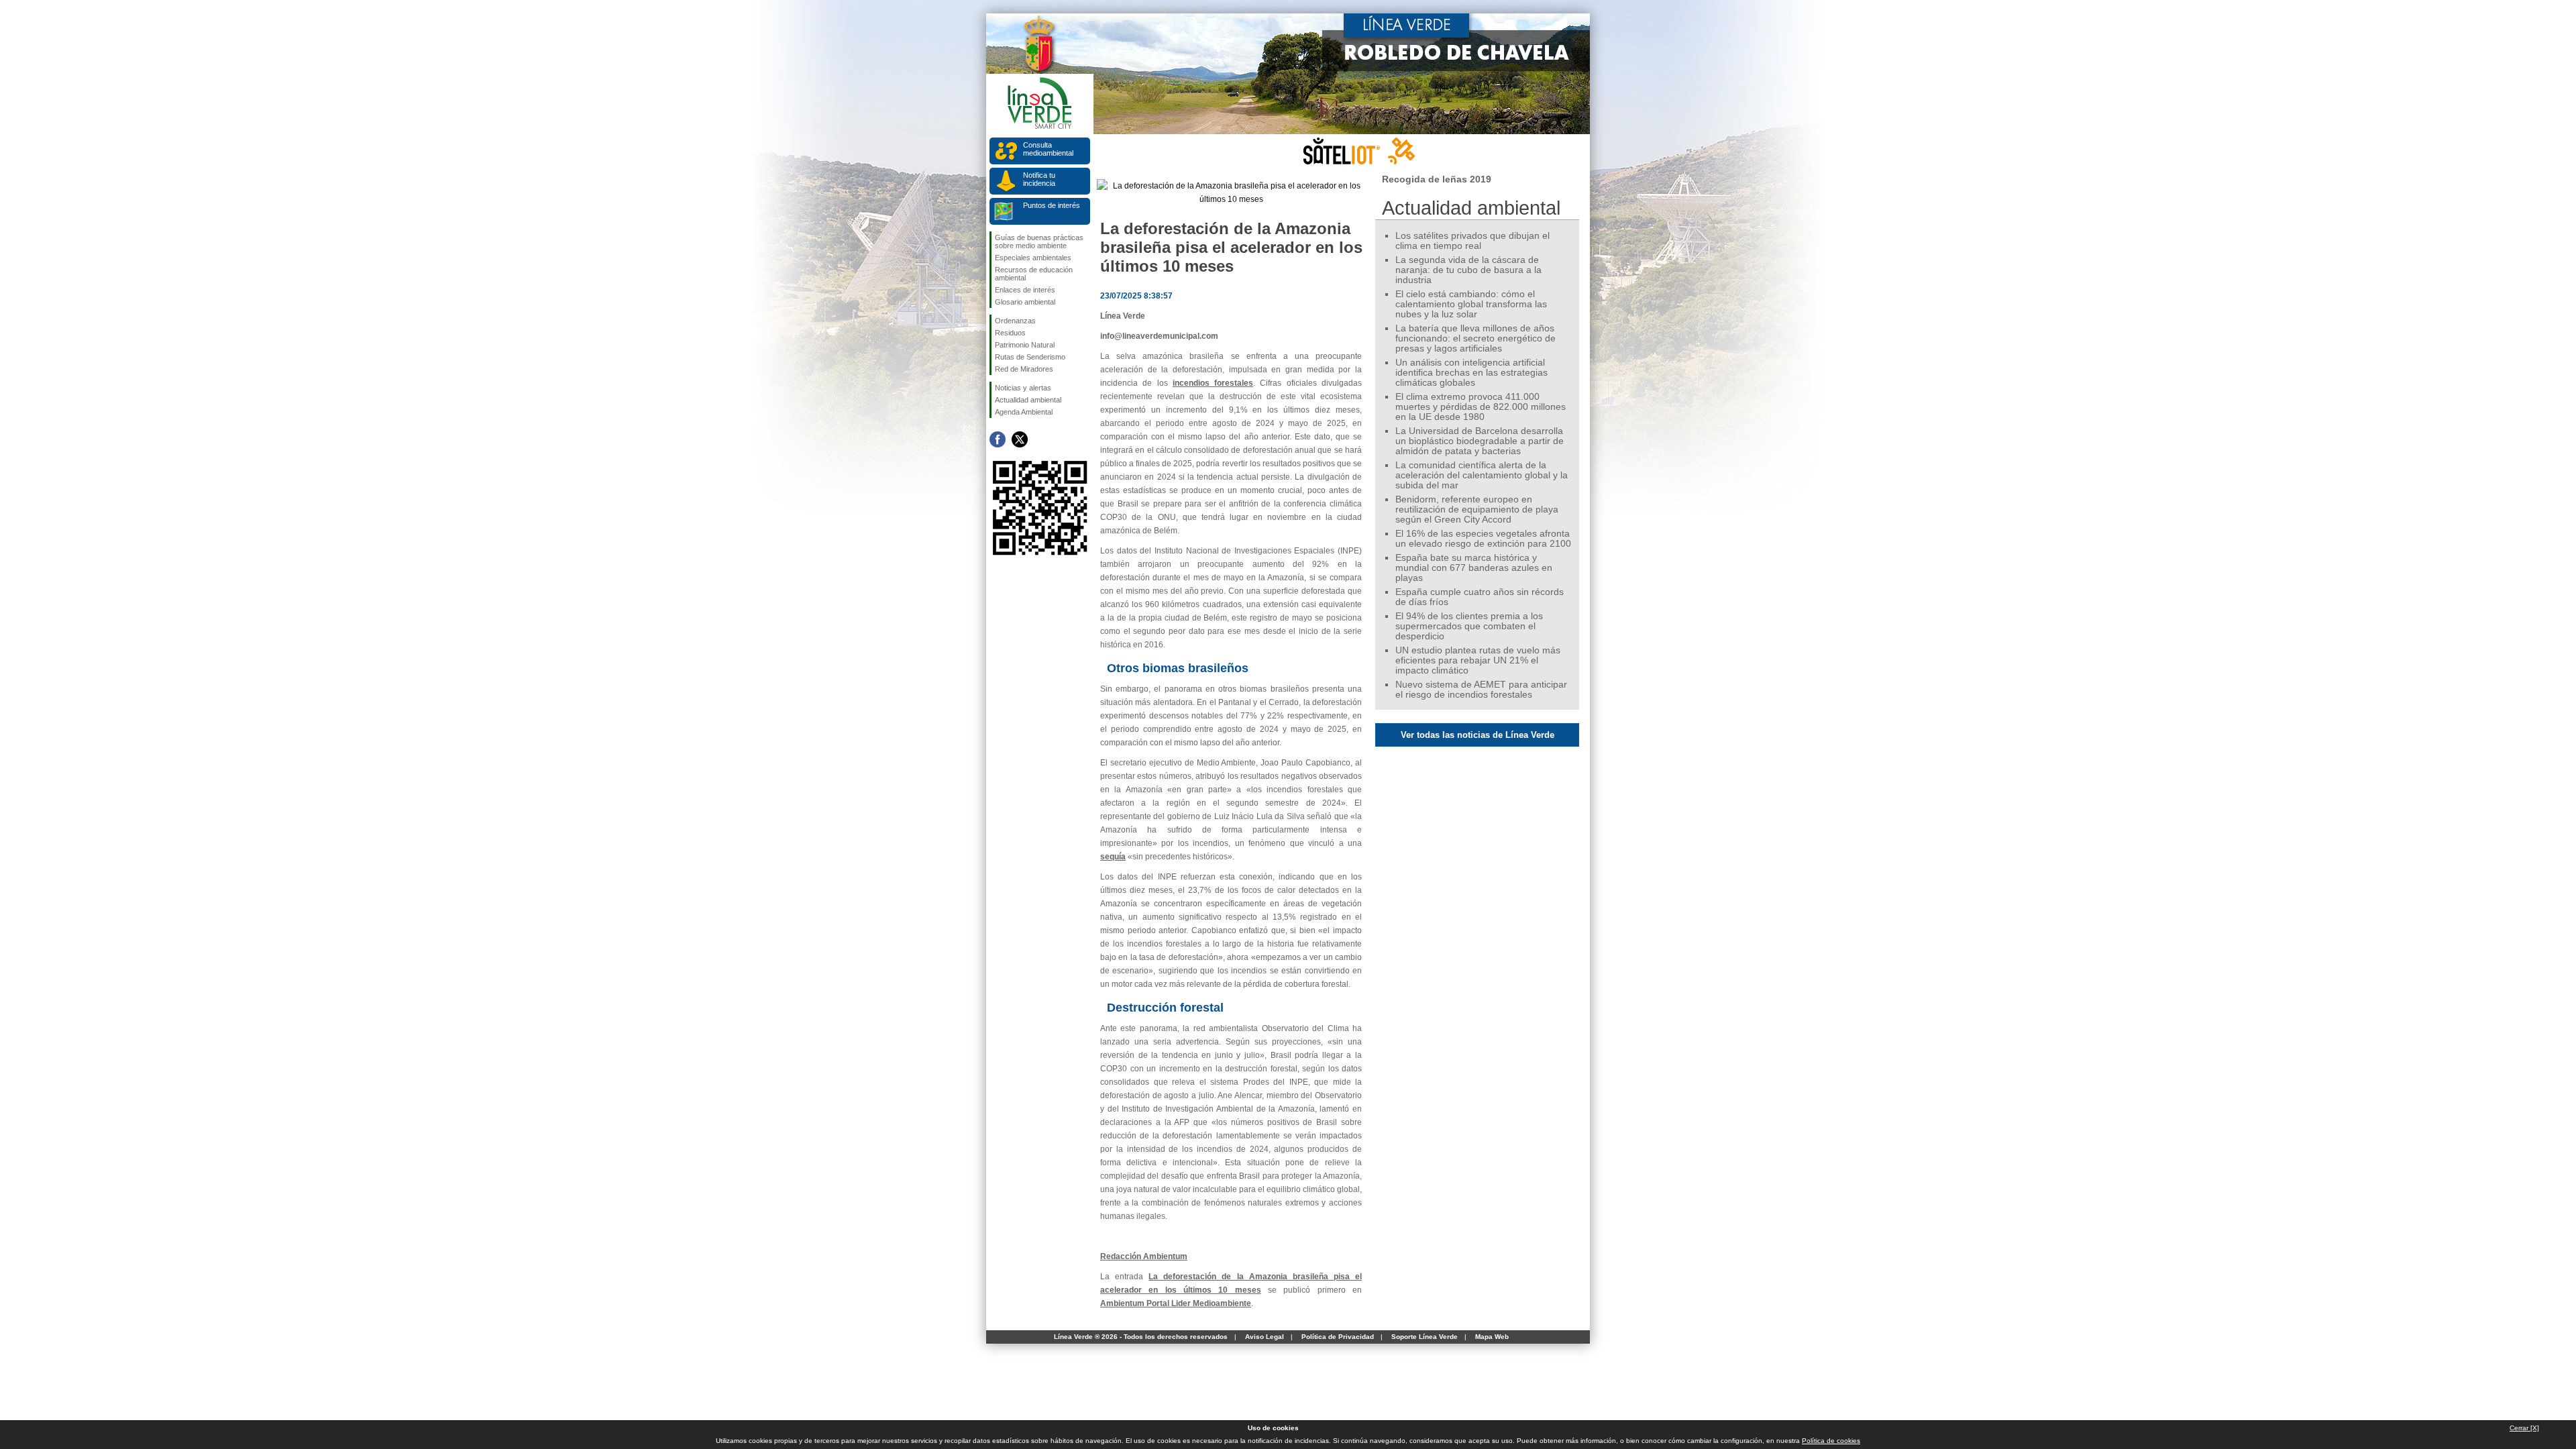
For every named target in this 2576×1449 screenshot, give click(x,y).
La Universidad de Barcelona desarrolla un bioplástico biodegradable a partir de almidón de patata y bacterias (1480, 441)
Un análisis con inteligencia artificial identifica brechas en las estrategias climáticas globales (1471, 373)
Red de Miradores (1024, 369)
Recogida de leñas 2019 (1437, 179)
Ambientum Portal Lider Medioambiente (1176, 1303)
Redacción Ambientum (1144, 1256)
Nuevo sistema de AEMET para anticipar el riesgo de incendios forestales (1481, 690)
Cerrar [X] (2524, 1428)
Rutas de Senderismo (1030, 357)
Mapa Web (1492, 1337)
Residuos (1010, 333)
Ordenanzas (1015, 321)
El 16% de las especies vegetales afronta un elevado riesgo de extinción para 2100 (1483, 539)
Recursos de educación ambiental (1034, 274)
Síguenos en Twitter (1020, 439)
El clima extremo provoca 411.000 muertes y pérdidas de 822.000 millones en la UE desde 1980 (1481, 407)
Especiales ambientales (1033, 258)
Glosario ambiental (1025, 302)
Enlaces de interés (1025, 290)
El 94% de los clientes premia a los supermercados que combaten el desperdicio (1469, 626)
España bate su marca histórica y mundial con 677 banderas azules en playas (1474, 568)
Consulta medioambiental (1048, 149)
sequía (1113, 857)
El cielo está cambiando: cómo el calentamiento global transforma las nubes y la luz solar (1471, 304)
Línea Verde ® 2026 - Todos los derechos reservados (1141, 1337)
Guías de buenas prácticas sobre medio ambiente (1039, 241)
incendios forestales (1213, 383)
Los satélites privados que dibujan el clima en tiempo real (1472, 241)
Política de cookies (1831, 1441)
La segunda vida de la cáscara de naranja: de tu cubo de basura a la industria (1468, 270)
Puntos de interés (1052, 205)
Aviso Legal (1265, 1337)
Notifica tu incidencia (1039, 179)
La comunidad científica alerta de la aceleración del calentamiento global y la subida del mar (1482, 475)
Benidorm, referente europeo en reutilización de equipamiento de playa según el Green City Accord (1477, 509)
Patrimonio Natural (1025, 345)
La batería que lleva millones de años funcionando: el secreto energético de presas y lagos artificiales (1475, 338)
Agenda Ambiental (1024, 412)
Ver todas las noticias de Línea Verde (1478, 735)
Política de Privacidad (1338, 1337)
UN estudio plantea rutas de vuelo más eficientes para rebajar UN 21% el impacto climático (1478, 660)
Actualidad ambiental (1028, 400)
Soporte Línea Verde (1425, 1337)
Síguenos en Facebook (998, 439)
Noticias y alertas (1023, 388)
